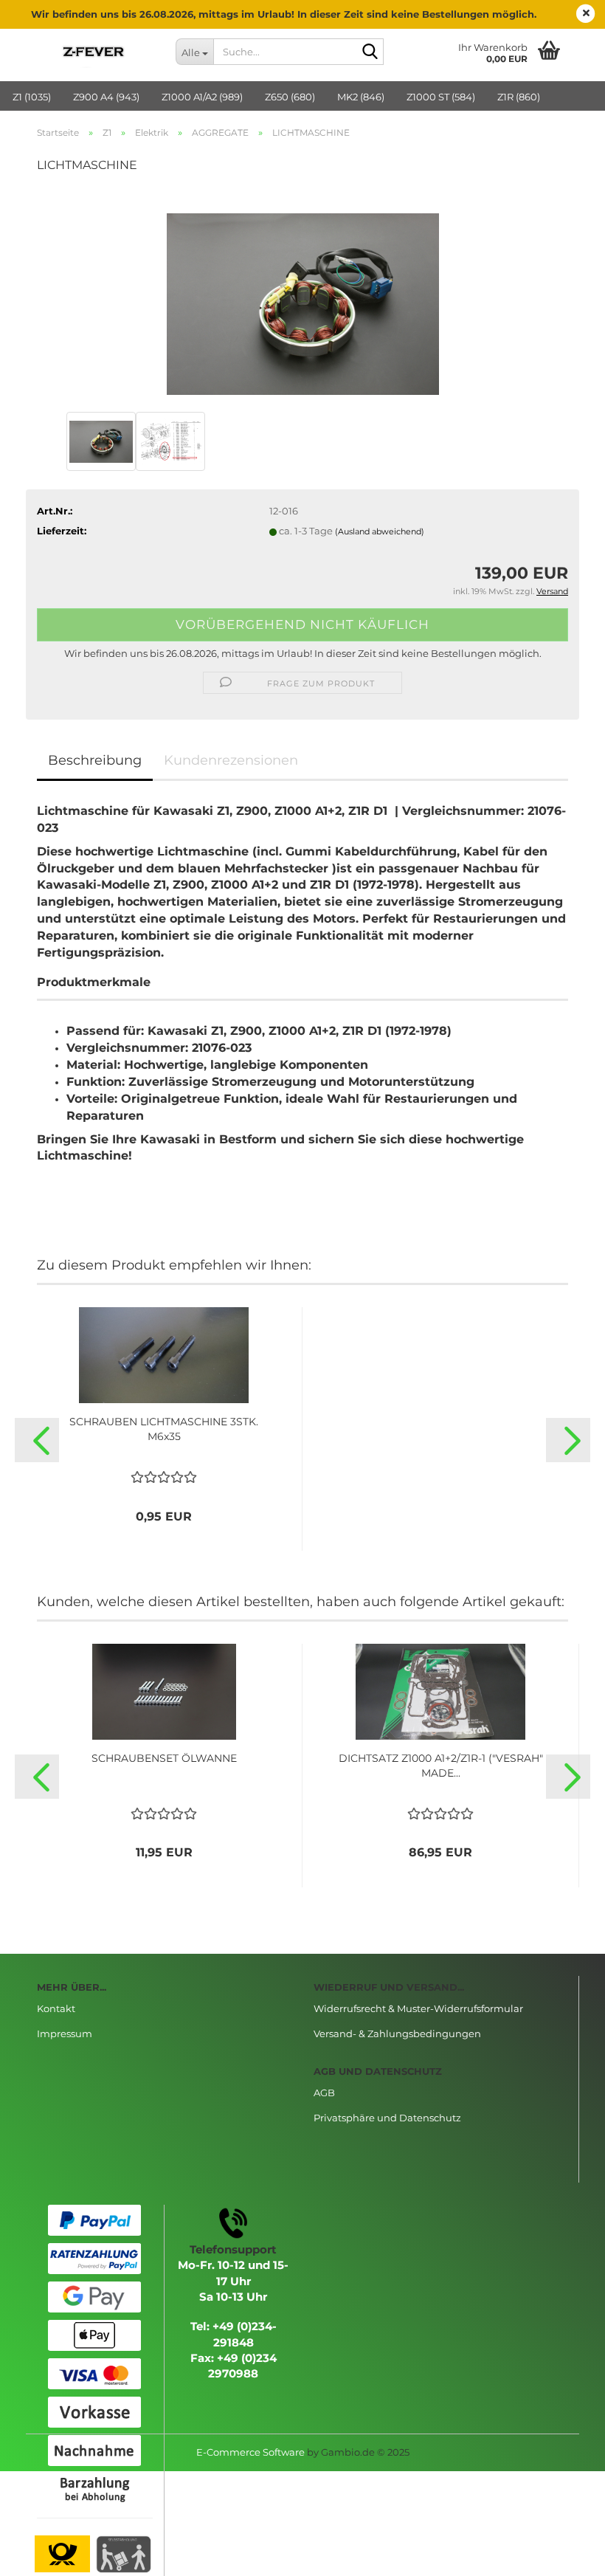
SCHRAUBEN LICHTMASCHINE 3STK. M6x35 (164, 1429)
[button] (37, 1440)
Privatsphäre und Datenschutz (387, 2118)
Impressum (65, 2033)
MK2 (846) (361, 97)
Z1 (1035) (32, 97)
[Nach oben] (564, 2554)
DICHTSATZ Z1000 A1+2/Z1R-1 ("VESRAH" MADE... (441, 1766)
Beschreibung (95, 760)
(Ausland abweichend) (380, 531)
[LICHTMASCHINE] (303, 297)
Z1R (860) (519, 97)
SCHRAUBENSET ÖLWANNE (164, 1758)
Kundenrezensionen (231, 760)
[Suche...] (370, 52)
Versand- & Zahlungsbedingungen (397, 2033)
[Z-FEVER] (95, 52)
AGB (324, 2093)
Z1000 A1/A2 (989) (202, 97)
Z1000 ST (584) (441, 97)
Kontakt (56, 2008)
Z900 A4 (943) (106, 97)
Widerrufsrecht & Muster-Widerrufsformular (418, 2008)
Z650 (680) (290, 97)
